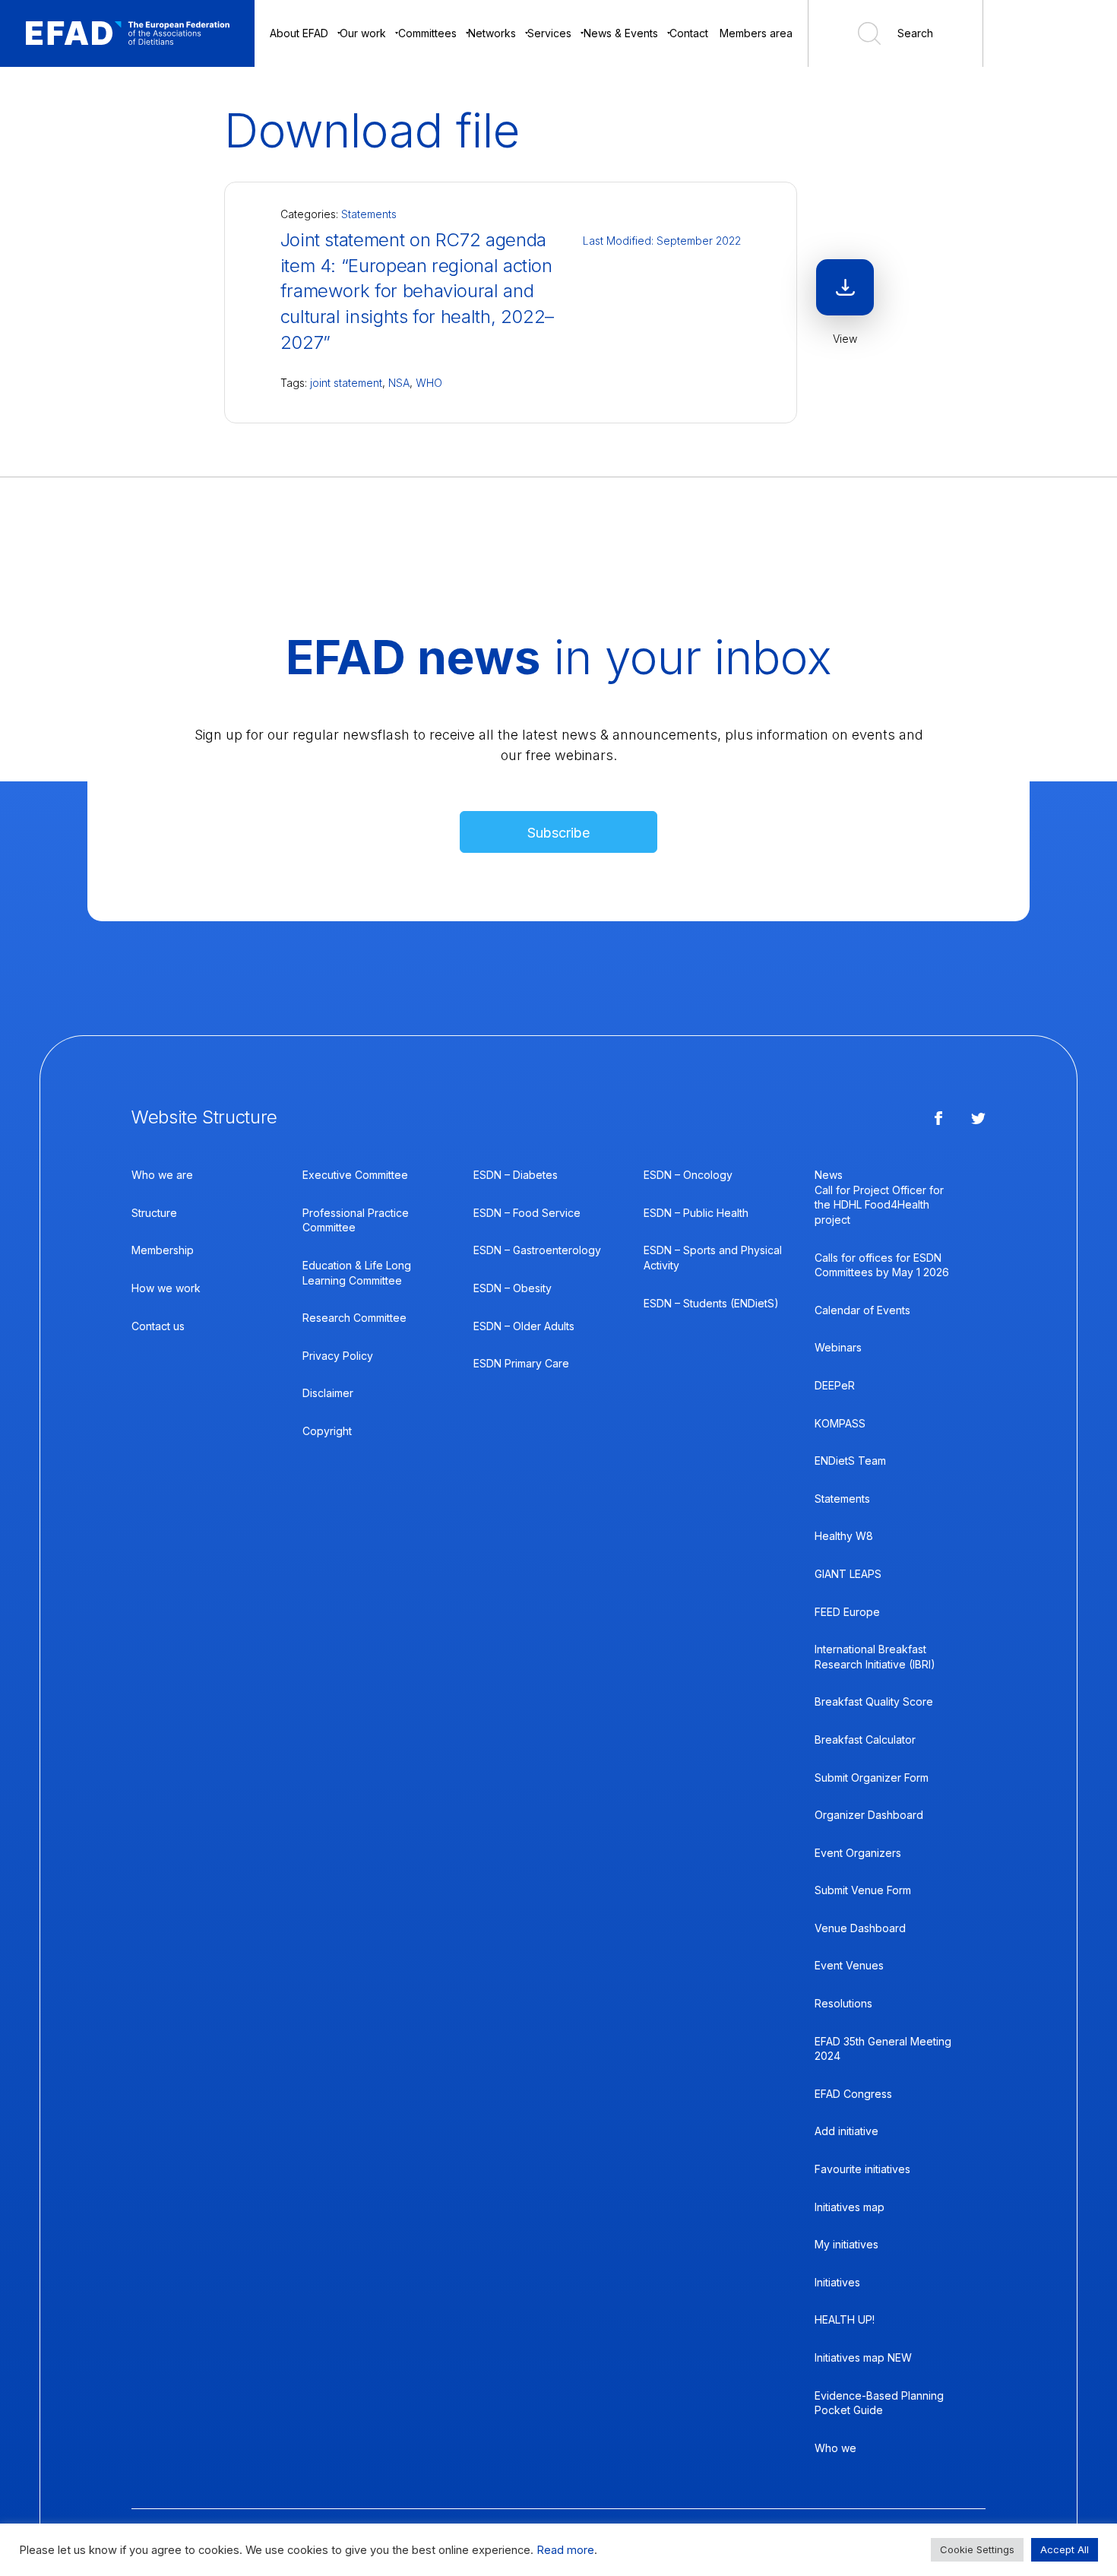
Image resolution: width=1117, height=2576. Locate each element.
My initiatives (846, 2244)
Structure (154, 1213)
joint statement (346, 383)
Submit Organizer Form (872, 1778)
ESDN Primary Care (521, 1363)
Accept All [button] (1065, 2549)
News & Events (621, 33)
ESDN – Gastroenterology (537, 1250)
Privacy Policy (338, 1356)
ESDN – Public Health (696, 1213)
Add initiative (846, 2131)
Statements (369, 214)
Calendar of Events (862, 1310)
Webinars (838, 1347)
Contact (689, 33)
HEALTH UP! (845, 2319)
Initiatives (837, 2282)
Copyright (327, 1431)
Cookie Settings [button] (977, 2549)
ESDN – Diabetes (516, 1175)
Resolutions (843, 2003)
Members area (756, 33)
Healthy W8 (844, 1536)
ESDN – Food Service (527, 1213)
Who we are (162, 1175)
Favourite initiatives (862, 2169)
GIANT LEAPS (848, 1574)
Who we (835, 2448)
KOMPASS (840, 1423)
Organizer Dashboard (869, 1815)
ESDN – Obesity (513, 1288)
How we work (166, 1288)
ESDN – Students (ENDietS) (711, 1303)
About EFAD (299, 33)
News (829, 1175)
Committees (427, 33)
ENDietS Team (850, 1461)
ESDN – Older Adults (524, 1326)
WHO (429, 383)
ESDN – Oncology (688, 1175)
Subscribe (558, 833)
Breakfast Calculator (865, 1740)
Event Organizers (858, 1853)
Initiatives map (850, 2207)
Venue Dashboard (860, 1928)
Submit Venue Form (863, 1890)
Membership (163, 1250)
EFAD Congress (853, 2094)
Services (549, 33)
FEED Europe (847, 1612)
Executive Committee (355, 1175)
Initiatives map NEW (863, 2357)
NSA (399, 383)
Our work (363, 33)
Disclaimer (328, 1393)
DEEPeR (835, 1385)
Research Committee (354, 1318)
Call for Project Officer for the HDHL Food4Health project (879, 1205)
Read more (565, 2550)
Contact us (158, 1326)
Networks (492, 33)
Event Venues (849, 1965)
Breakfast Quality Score (874, 1701)
